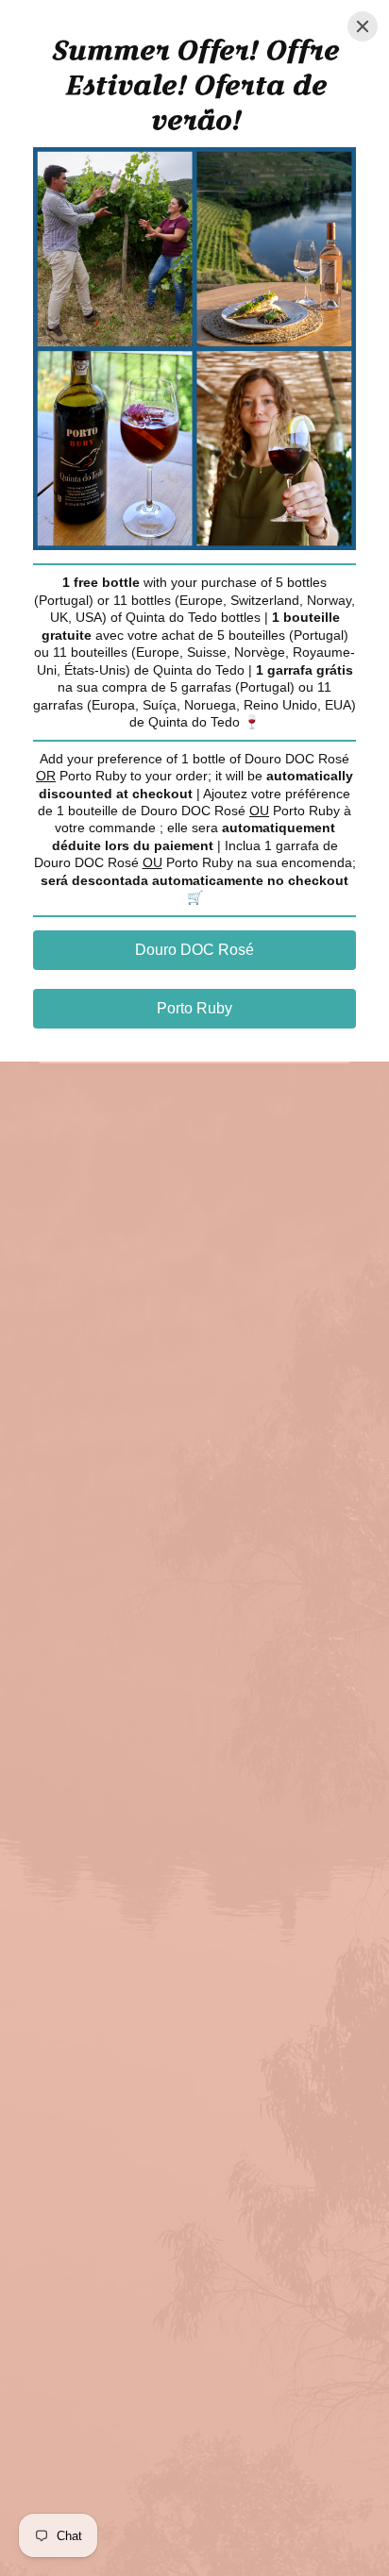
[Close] (363, 26)
